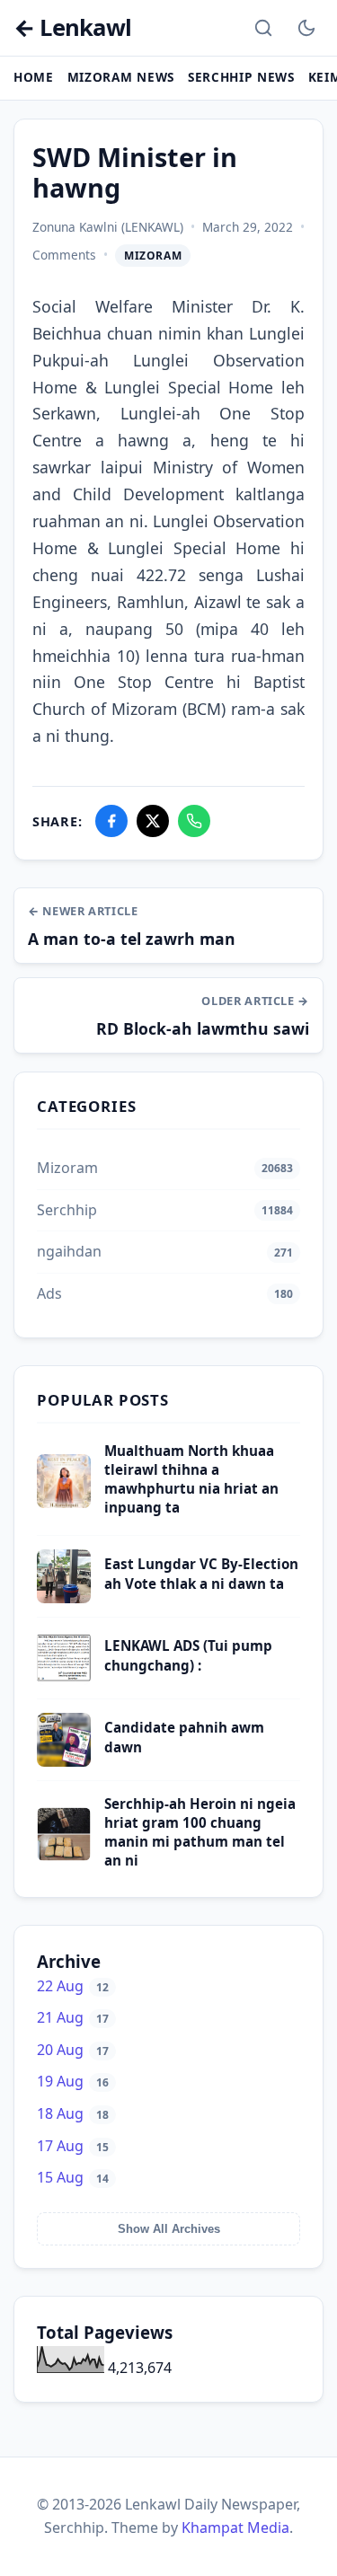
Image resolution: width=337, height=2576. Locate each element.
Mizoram (153, 256)
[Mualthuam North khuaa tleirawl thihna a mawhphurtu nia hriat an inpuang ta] (64, 1503)
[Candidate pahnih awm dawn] (64, 1761)
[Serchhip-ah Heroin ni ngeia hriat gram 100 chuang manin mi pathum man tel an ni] (64, 1856)
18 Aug (73, 2113)
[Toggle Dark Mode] (306, 28)
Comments (64, 255)
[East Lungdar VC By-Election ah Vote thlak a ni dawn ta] (64, 1598)
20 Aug (73, 2050)
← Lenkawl (72, 28)
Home (34, 77)
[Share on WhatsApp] (194, 821)
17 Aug (73, 2146)
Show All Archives (169, 2229)
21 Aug (73, 2017)
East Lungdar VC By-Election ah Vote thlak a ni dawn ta (201, 1573)
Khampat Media (235, 2527)
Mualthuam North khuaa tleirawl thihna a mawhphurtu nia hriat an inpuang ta (191, 1479)
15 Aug (73, 2177)
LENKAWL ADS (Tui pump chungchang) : (188, 1655)
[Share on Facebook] (111, 821)
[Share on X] (153, 821)
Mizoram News (121, 77)
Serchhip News (241, 77)
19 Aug (73, 2081)
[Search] (263, 28)
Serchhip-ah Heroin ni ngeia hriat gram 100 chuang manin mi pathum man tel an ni (200, 1832)
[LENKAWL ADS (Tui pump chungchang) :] (64, 1680)
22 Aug (73, 1986)
